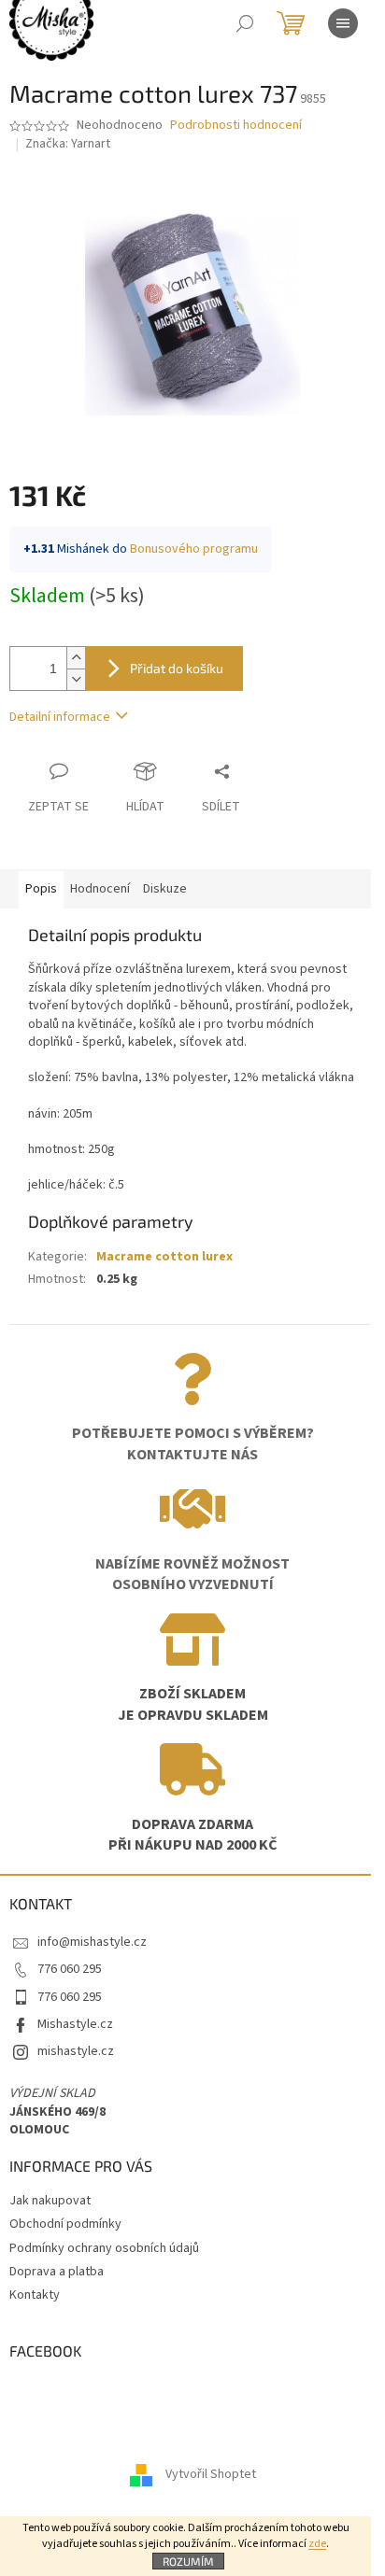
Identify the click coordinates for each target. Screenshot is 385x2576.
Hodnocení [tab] (100, 889)
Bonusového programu (194, 549)
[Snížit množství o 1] (76, 679)
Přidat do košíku (177, 668)
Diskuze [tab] (165, 889)
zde (317, 2544)
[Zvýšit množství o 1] (76, 658)
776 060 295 (70, 1969)
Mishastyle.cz (75, 2024)
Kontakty (35, 2295)
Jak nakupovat (50, 2201)
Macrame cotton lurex (164, 1257)
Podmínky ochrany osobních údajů (104, 2248)
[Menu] (343, 23)
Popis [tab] (41, 889)
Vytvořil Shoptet (211, 2475)
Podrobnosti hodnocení (236, 126)
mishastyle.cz (76, 2051)
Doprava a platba (57, 2272)
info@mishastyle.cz (92, 1942)
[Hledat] (245, 23)
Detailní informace (60, 717)
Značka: (68, 144)
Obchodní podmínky (65, 2224)
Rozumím (188, 2561)
